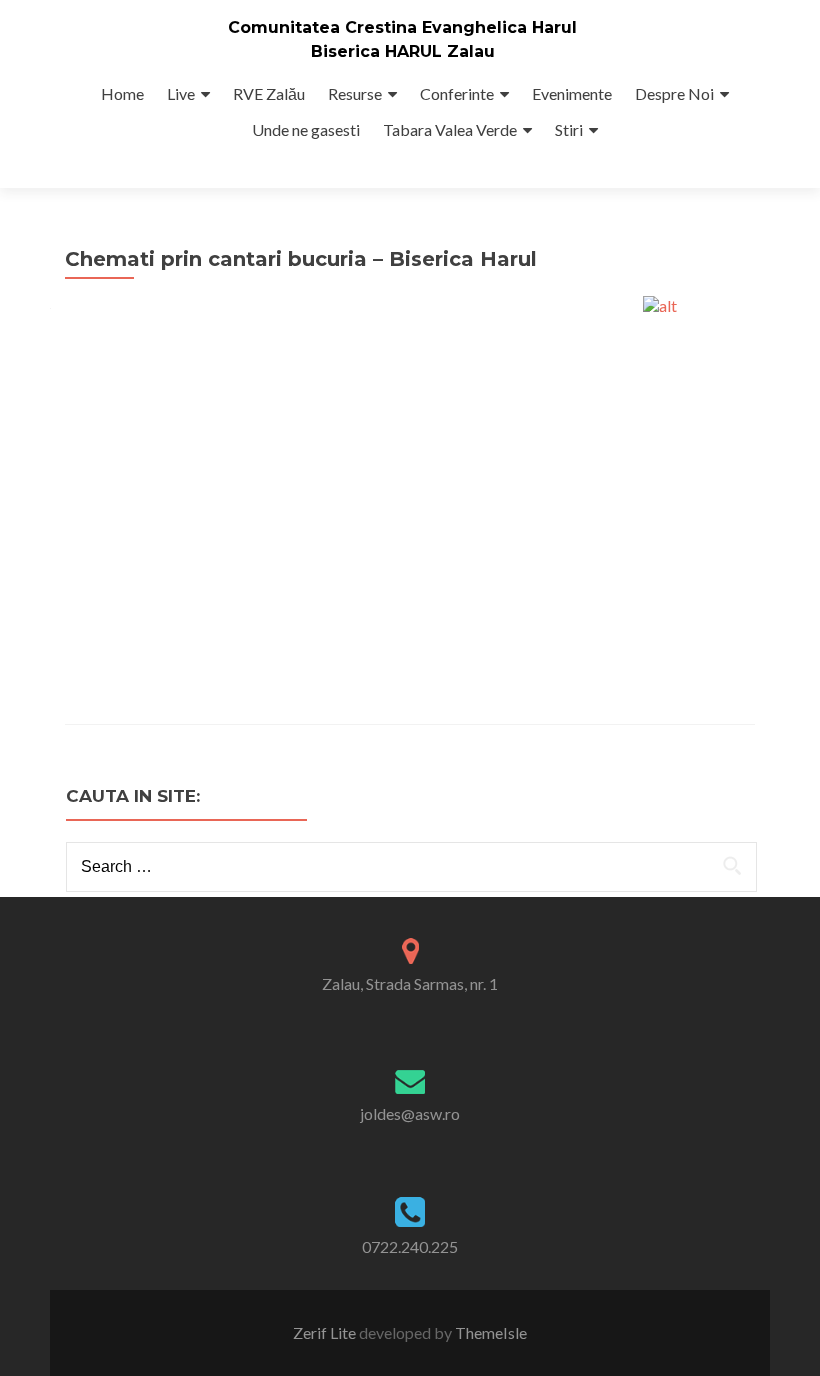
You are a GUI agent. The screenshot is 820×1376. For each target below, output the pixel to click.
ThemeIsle (491, 1332)
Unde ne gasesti (306, 129)
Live (181, 93)
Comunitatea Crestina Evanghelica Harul (402, 27)
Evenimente (572, 93)
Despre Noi (674, 93)
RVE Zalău (269, 93)
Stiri (569, 129)
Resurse (355, 93)
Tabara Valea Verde (450, 129)
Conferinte (457, 93)
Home (122, 93)
